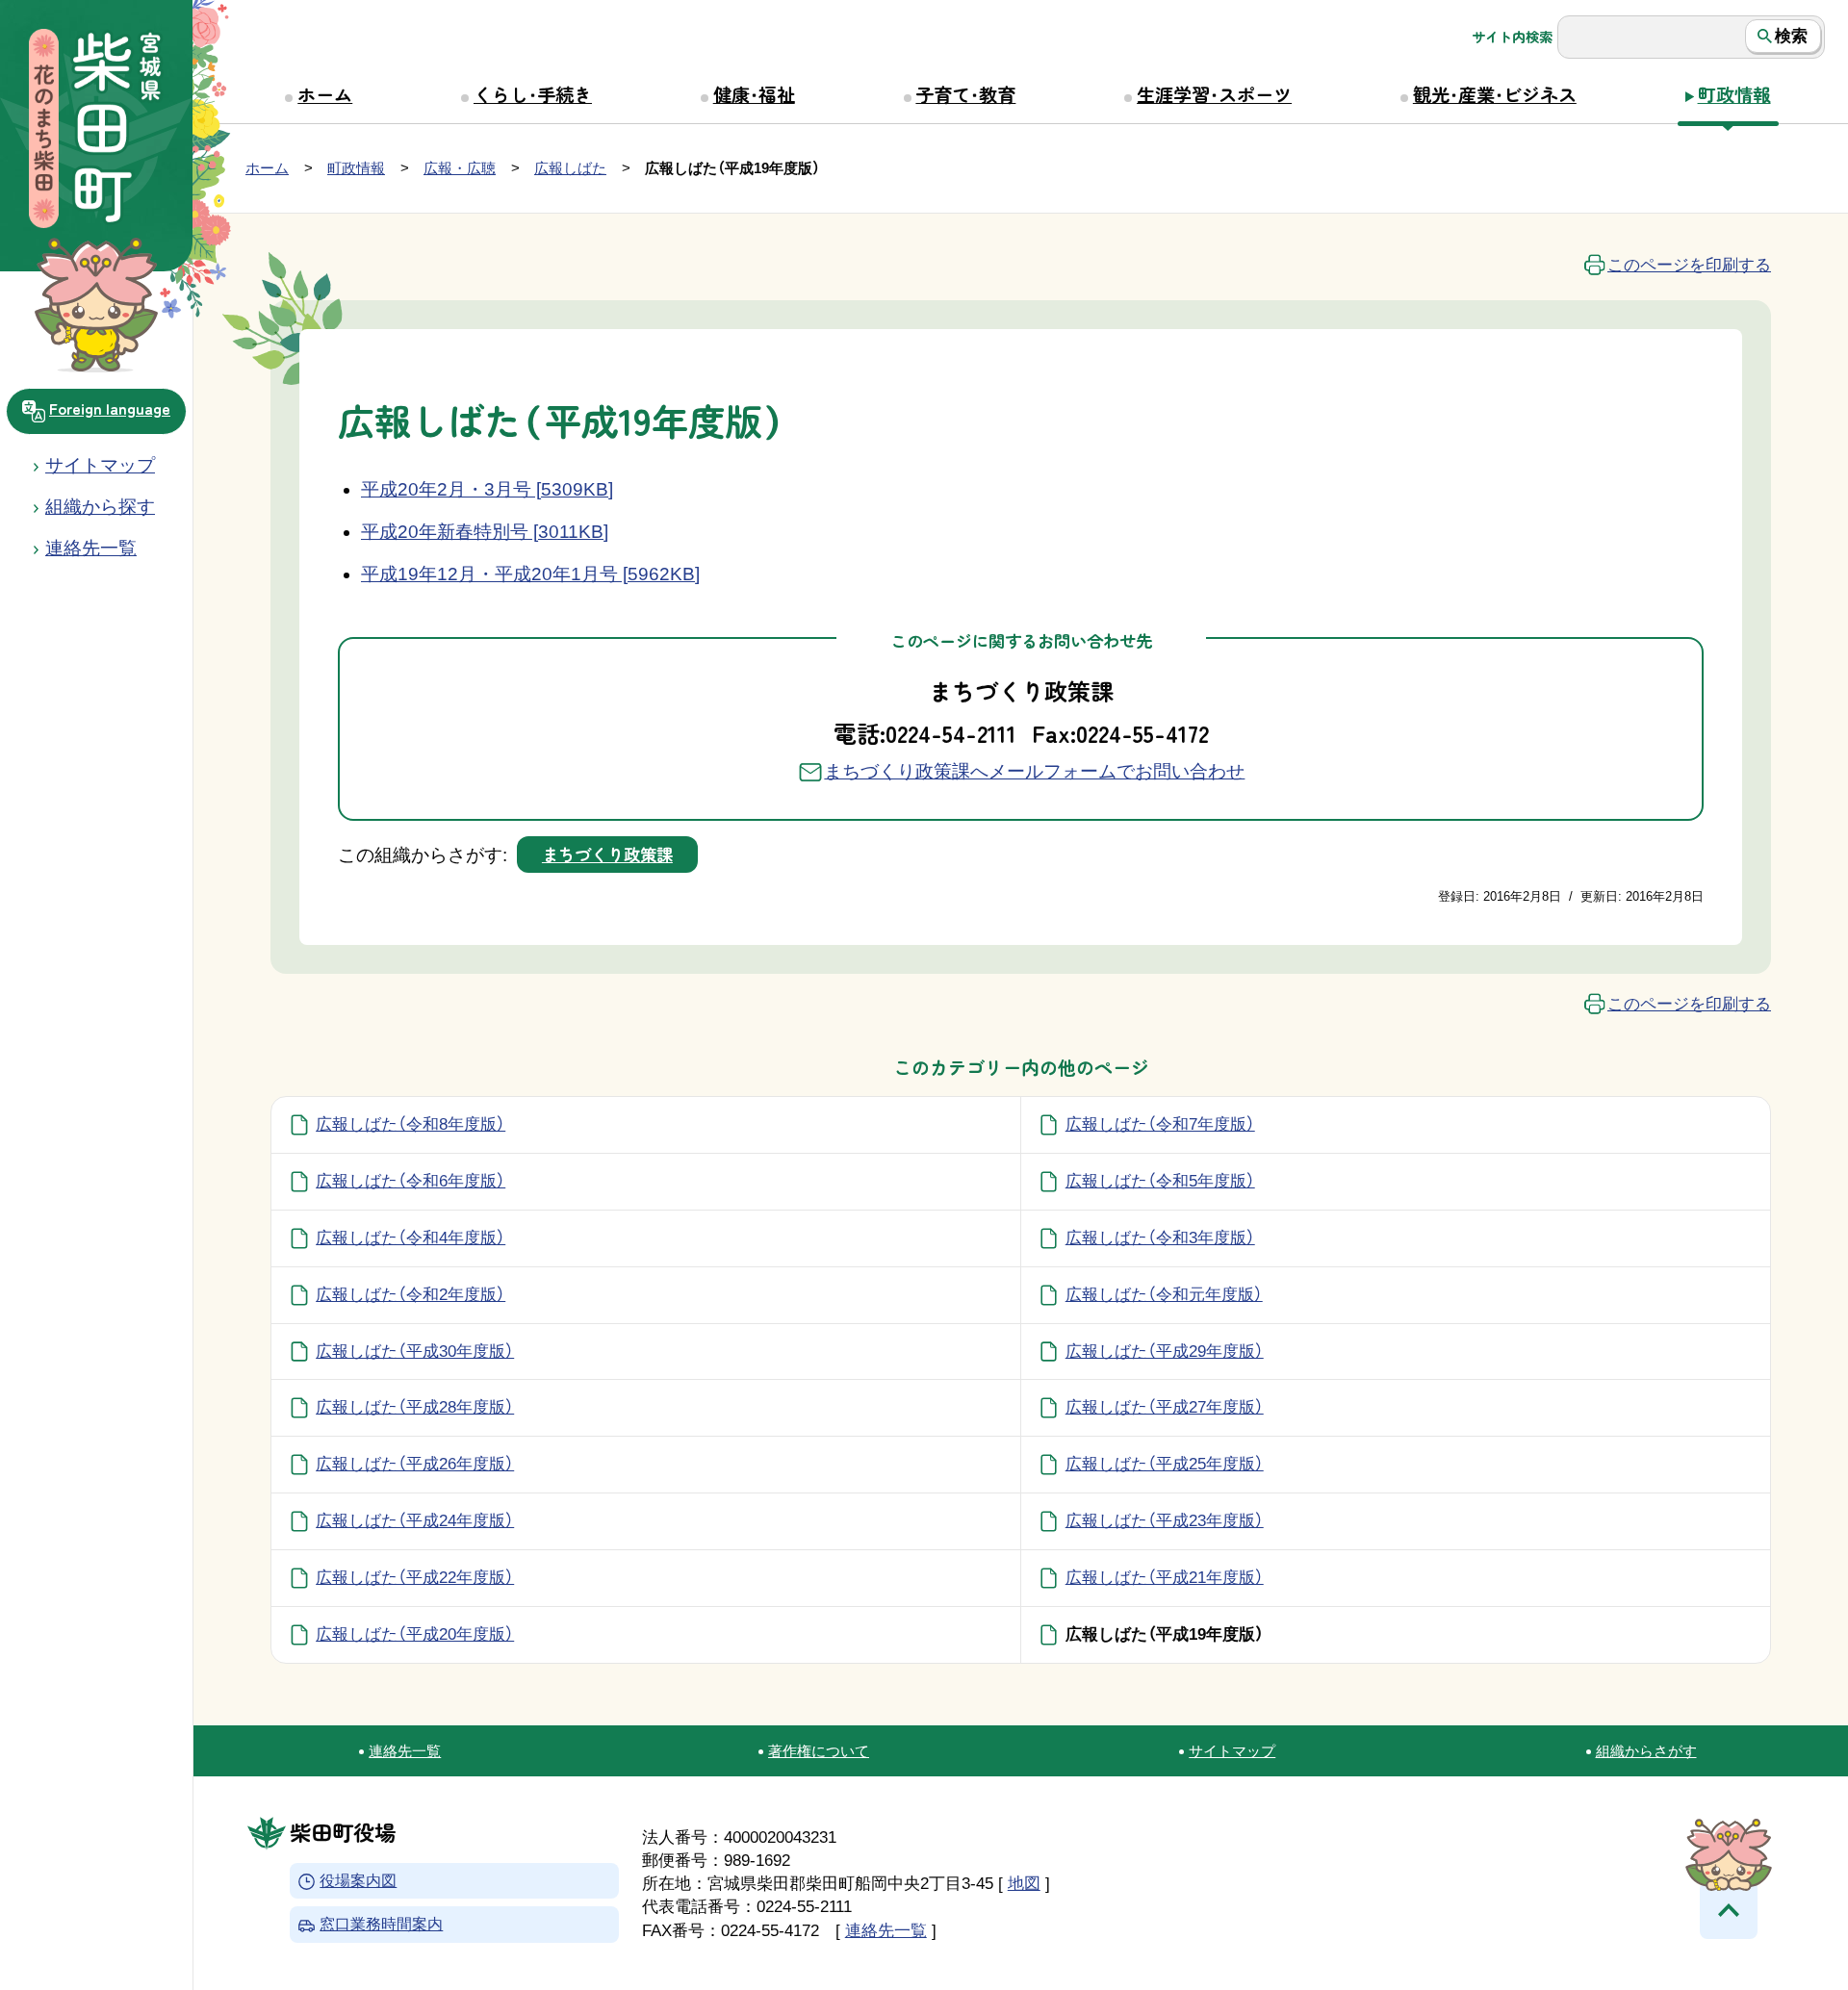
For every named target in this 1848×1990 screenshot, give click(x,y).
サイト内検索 (1512, 37)
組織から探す (100, 507)
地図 (1024, 1883)
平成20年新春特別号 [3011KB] (485, 532)
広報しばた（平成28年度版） (415, 1407)
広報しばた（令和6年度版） (411, 1181)
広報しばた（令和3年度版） (1160, 1237)
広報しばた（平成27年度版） (1165, 1407)
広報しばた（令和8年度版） (411, 1124)
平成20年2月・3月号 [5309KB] (487, 489)
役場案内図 (358, 1881)
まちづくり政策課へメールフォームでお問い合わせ (1034, 771)
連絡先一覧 (405, 1751)
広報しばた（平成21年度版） (1165, 1577)
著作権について (819, 1751)
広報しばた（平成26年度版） (415, 1464)
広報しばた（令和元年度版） (1164, 1294)
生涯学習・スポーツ (1214, 94)
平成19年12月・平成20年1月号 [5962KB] (530, 574)
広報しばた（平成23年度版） (1165, 1520)
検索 (1791, 36)
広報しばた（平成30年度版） (415, 1351)
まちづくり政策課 (607, 854)
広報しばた (570, 168)
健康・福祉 (754, 94)
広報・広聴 (460, 168)
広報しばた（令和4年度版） (411, 1237)
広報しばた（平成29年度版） (1165, 1351)
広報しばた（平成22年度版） (415, 1577)
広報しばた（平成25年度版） (1165, 1464)
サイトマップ (100, 465)
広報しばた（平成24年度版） (415, 1520)
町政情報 (1734, 94)
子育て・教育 (965, 94)
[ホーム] (96, 131)
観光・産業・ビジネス (1495, 94)
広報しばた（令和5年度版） (1160, 1181)
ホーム (325, 94)
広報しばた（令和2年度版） (411, 1294)
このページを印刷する (1689, 265)
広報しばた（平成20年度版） (415, 1634)
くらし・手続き (533, 94)
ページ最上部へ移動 (1729, 1910)
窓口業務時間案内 (381, 1925)
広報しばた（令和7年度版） (1160, 1124)
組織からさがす (1646, 1751)
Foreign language (110, 408)
